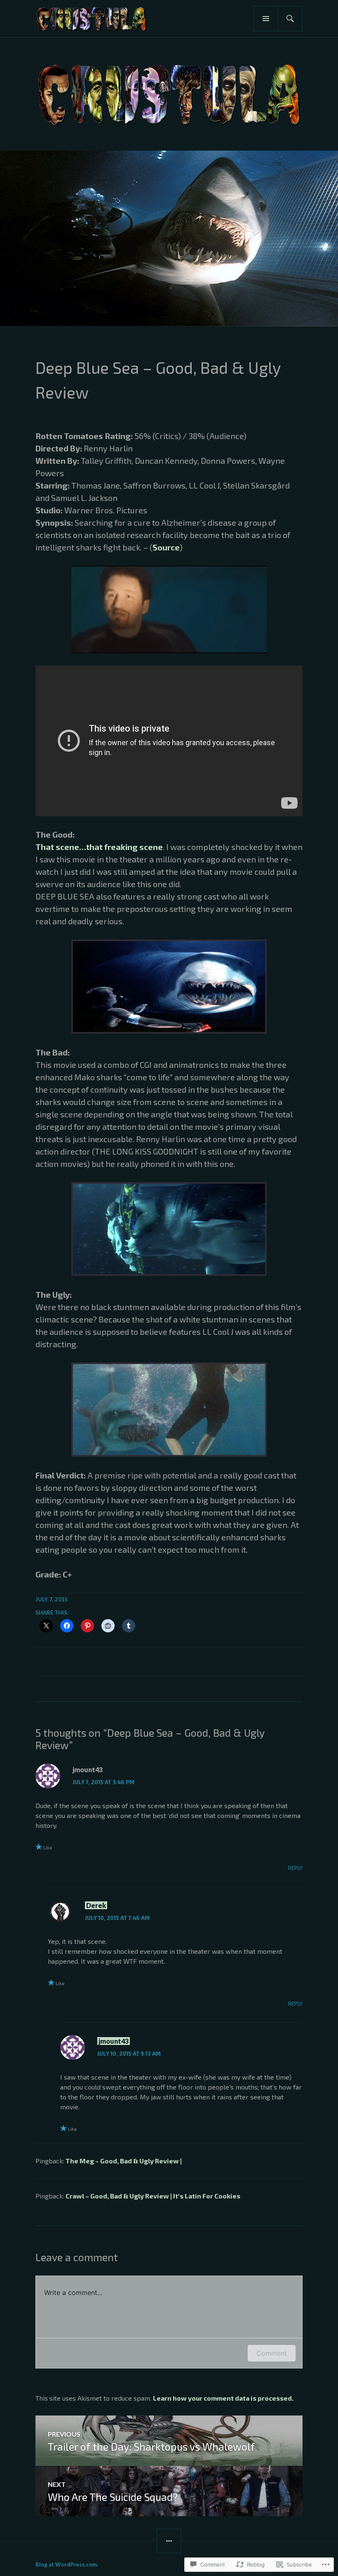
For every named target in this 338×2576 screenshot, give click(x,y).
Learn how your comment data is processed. (223, 2398)
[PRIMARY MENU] (266, 19)
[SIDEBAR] (169, 2541)
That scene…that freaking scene (99, 847)
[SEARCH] (290, 19)
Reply (295, 1868)
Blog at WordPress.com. (67, 2564)
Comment (272, 2353)
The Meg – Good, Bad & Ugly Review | (124, 2161)
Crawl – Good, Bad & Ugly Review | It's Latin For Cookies (153, 2196)
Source (166, 547)
